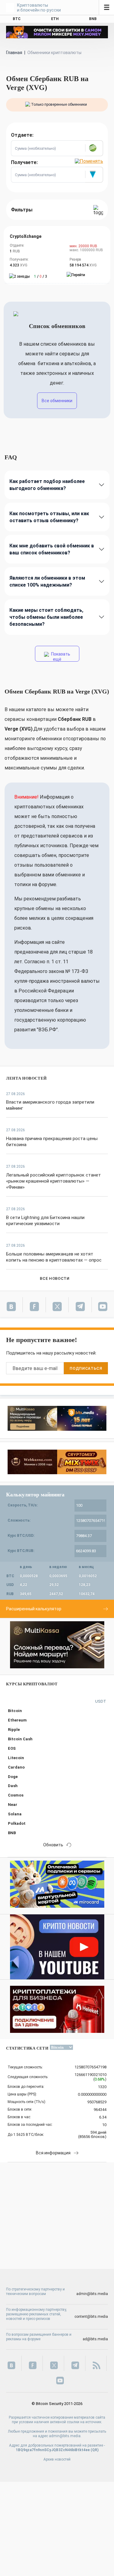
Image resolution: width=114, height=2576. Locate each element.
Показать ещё (60, 657)
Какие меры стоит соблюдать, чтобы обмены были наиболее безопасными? (46, 617)
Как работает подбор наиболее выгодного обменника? (47, 485)
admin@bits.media (92, 2294)
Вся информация (53, 2153)
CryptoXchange (26, 236)
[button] (94, 148)
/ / (41, 276)
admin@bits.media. (65, 2436)
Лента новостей (26, 1078)
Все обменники (57, 401)
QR (95, 2450)
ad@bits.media (95, 2339)
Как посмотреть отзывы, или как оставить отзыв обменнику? (49, 517)
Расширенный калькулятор (34, 1609)
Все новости (55, 1278)
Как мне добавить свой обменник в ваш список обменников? (52, 549)
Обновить (53, 1845)
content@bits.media (91, 2317)
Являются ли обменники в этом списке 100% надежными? (47, 581)
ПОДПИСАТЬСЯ (86, 1368)
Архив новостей (57, 2459)
